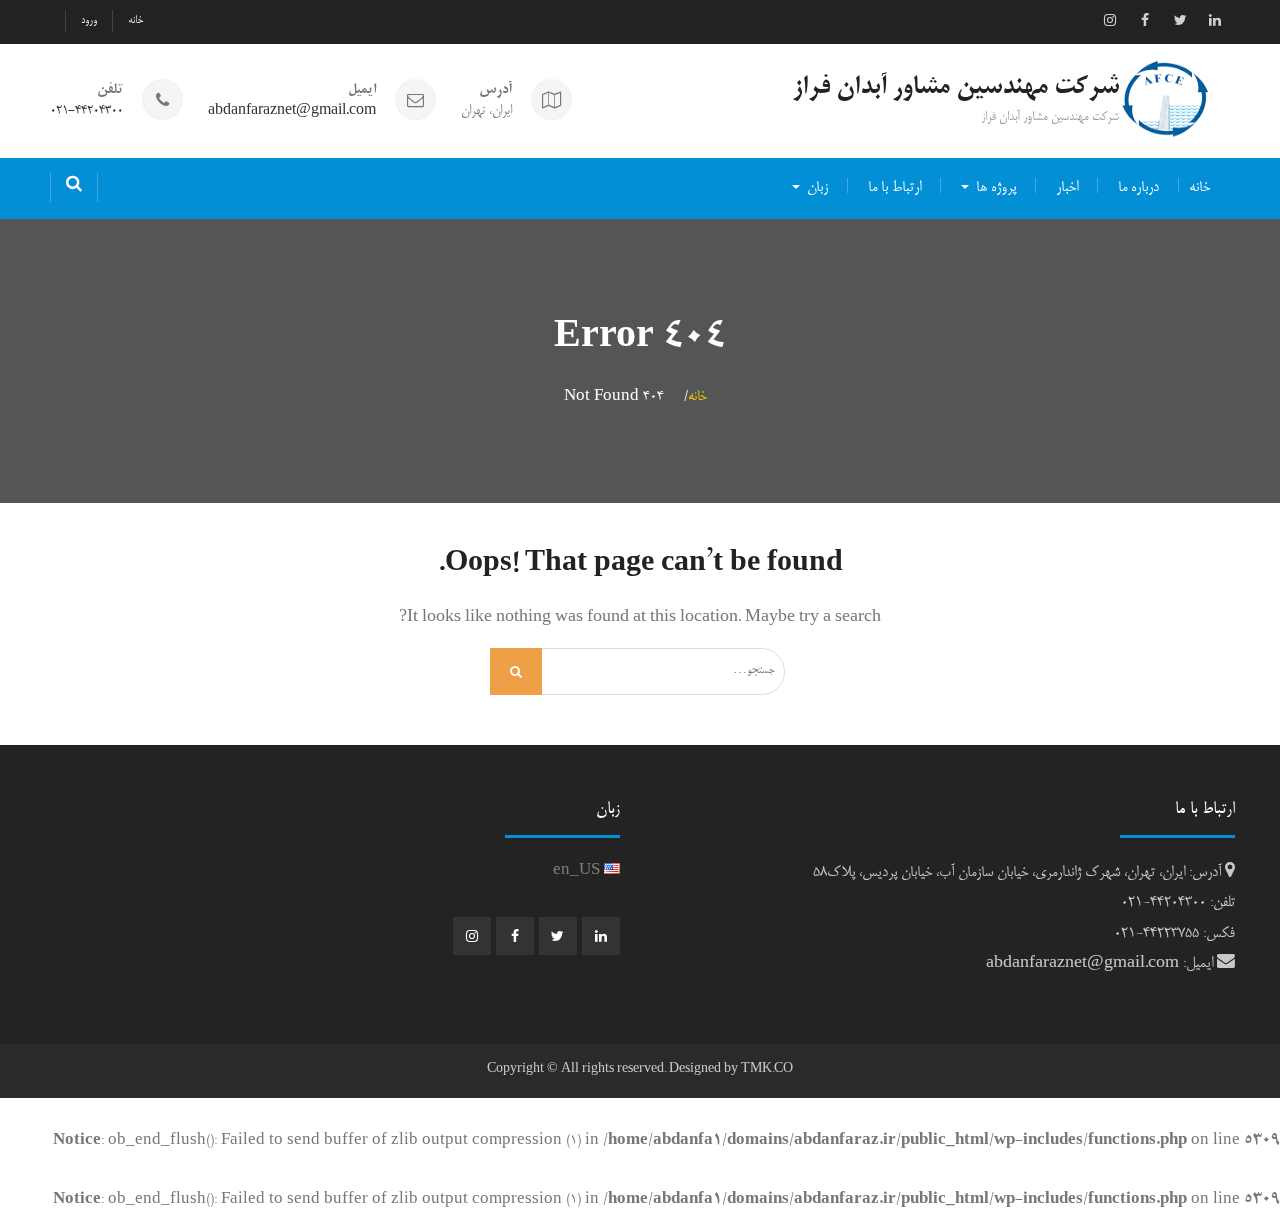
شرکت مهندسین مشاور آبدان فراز (955, 88)
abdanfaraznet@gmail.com (292, 111)
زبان (817, 188)
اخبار (1067, 188)
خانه (135, 20)
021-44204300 (86, 111)
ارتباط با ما (894, 188)
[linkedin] (1215, 20)
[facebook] (1145, 20)
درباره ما (1138, 188)
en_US (578, 871)
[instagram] (1110, 20)
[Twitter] (1180, 20)
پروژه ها (996, 188)
